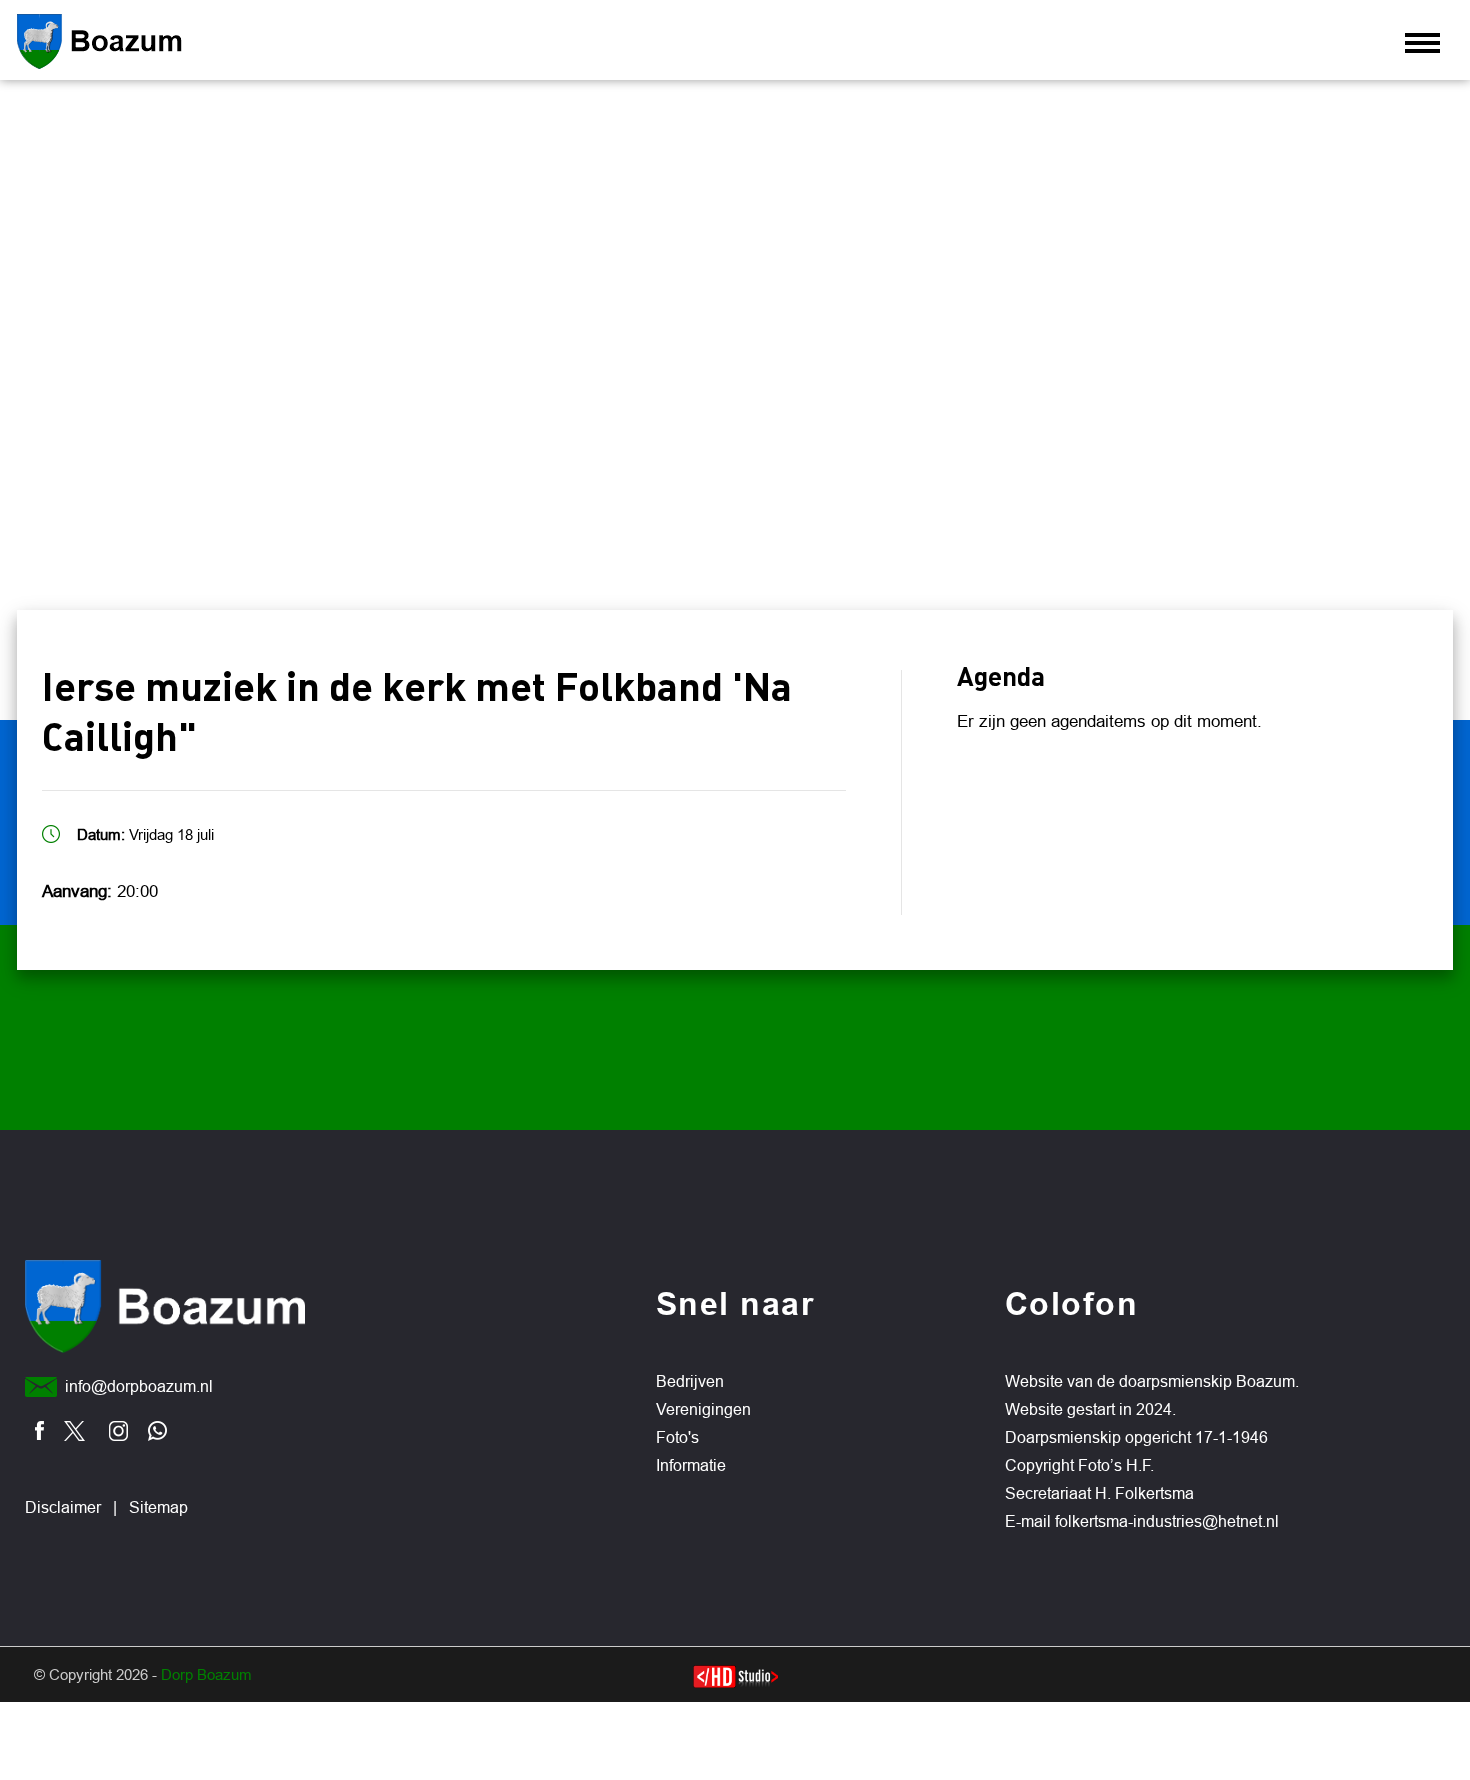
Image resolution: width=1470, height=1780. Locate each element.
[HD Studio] (735, 1679)
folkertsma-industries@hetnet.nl (1167, 1521)
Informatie (691, 1465)
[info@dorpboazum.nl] (41, 1387)
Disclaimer (63, 1507)
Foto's (677, 1437)
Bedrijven (690, 1381)
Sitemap (158, 1507)
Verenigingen (703, 1409)
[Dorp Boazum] (150, 41)
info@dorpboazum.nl (139, 1386)
